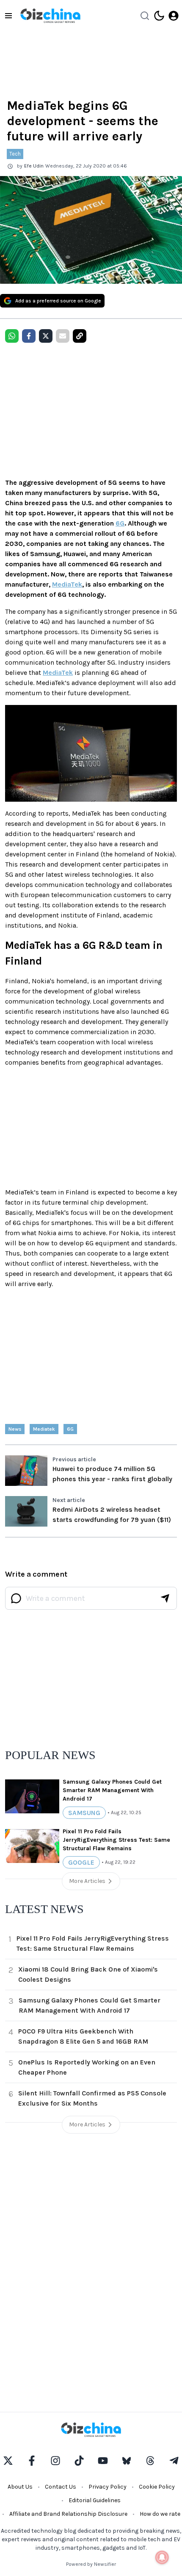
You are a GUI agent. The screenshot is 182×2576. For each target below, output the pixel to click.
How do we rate (160, 2514)
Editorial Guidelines (95, 2500)
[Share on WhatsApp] (12, 336)
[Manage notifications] (162, 2557)
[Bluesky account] (127, 2461)
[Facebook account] (32, 2461)
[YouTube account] (103, 2461)
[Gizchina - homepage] (50, 16)
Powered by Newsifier (91, 2564)
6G (120, 523)
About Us (20, 2487)
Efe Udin (34, 166)
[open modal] (174, 16)
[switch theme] (159, 16)
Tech (15, 154)
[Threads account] (150, 2461)
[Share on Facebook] (29, 336)
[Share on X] (46, 336)
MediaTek (67, 584)
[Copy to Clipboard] (80, 336)
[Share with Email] (63, 336)
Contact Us (61, 2487)
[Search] (145, 16)
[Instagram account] (55, 2461)
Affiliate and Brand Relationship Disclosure (68, 2514)
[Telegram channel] (174, 2461)
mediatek (44, 1429)
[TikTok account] (79, 2461)
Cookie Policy (157, 2487)
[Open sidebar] (8, 16)
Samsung (84, 1813)
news (15, 1429)
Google (81, 1862)
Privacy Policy (108, 2487)
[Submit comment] (165, 1598)
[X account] (8, 2461)
